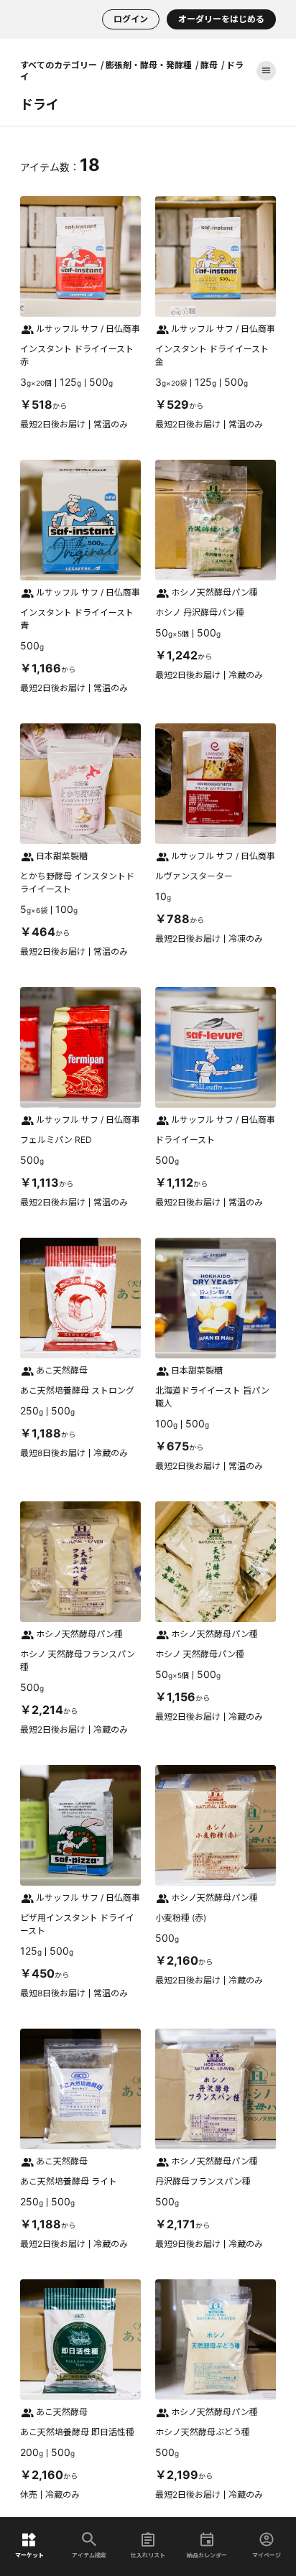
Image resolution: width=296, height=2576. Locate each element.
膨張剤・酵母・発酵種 (149, 64)
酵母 (209, 64)
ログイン (131, 19)
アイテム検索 (89, 2555)
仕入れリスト (148, 2555)
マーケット (29, 2555)
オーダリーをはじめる (221, 19)
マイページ (267, 2555)
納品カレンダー (207, 2555)
